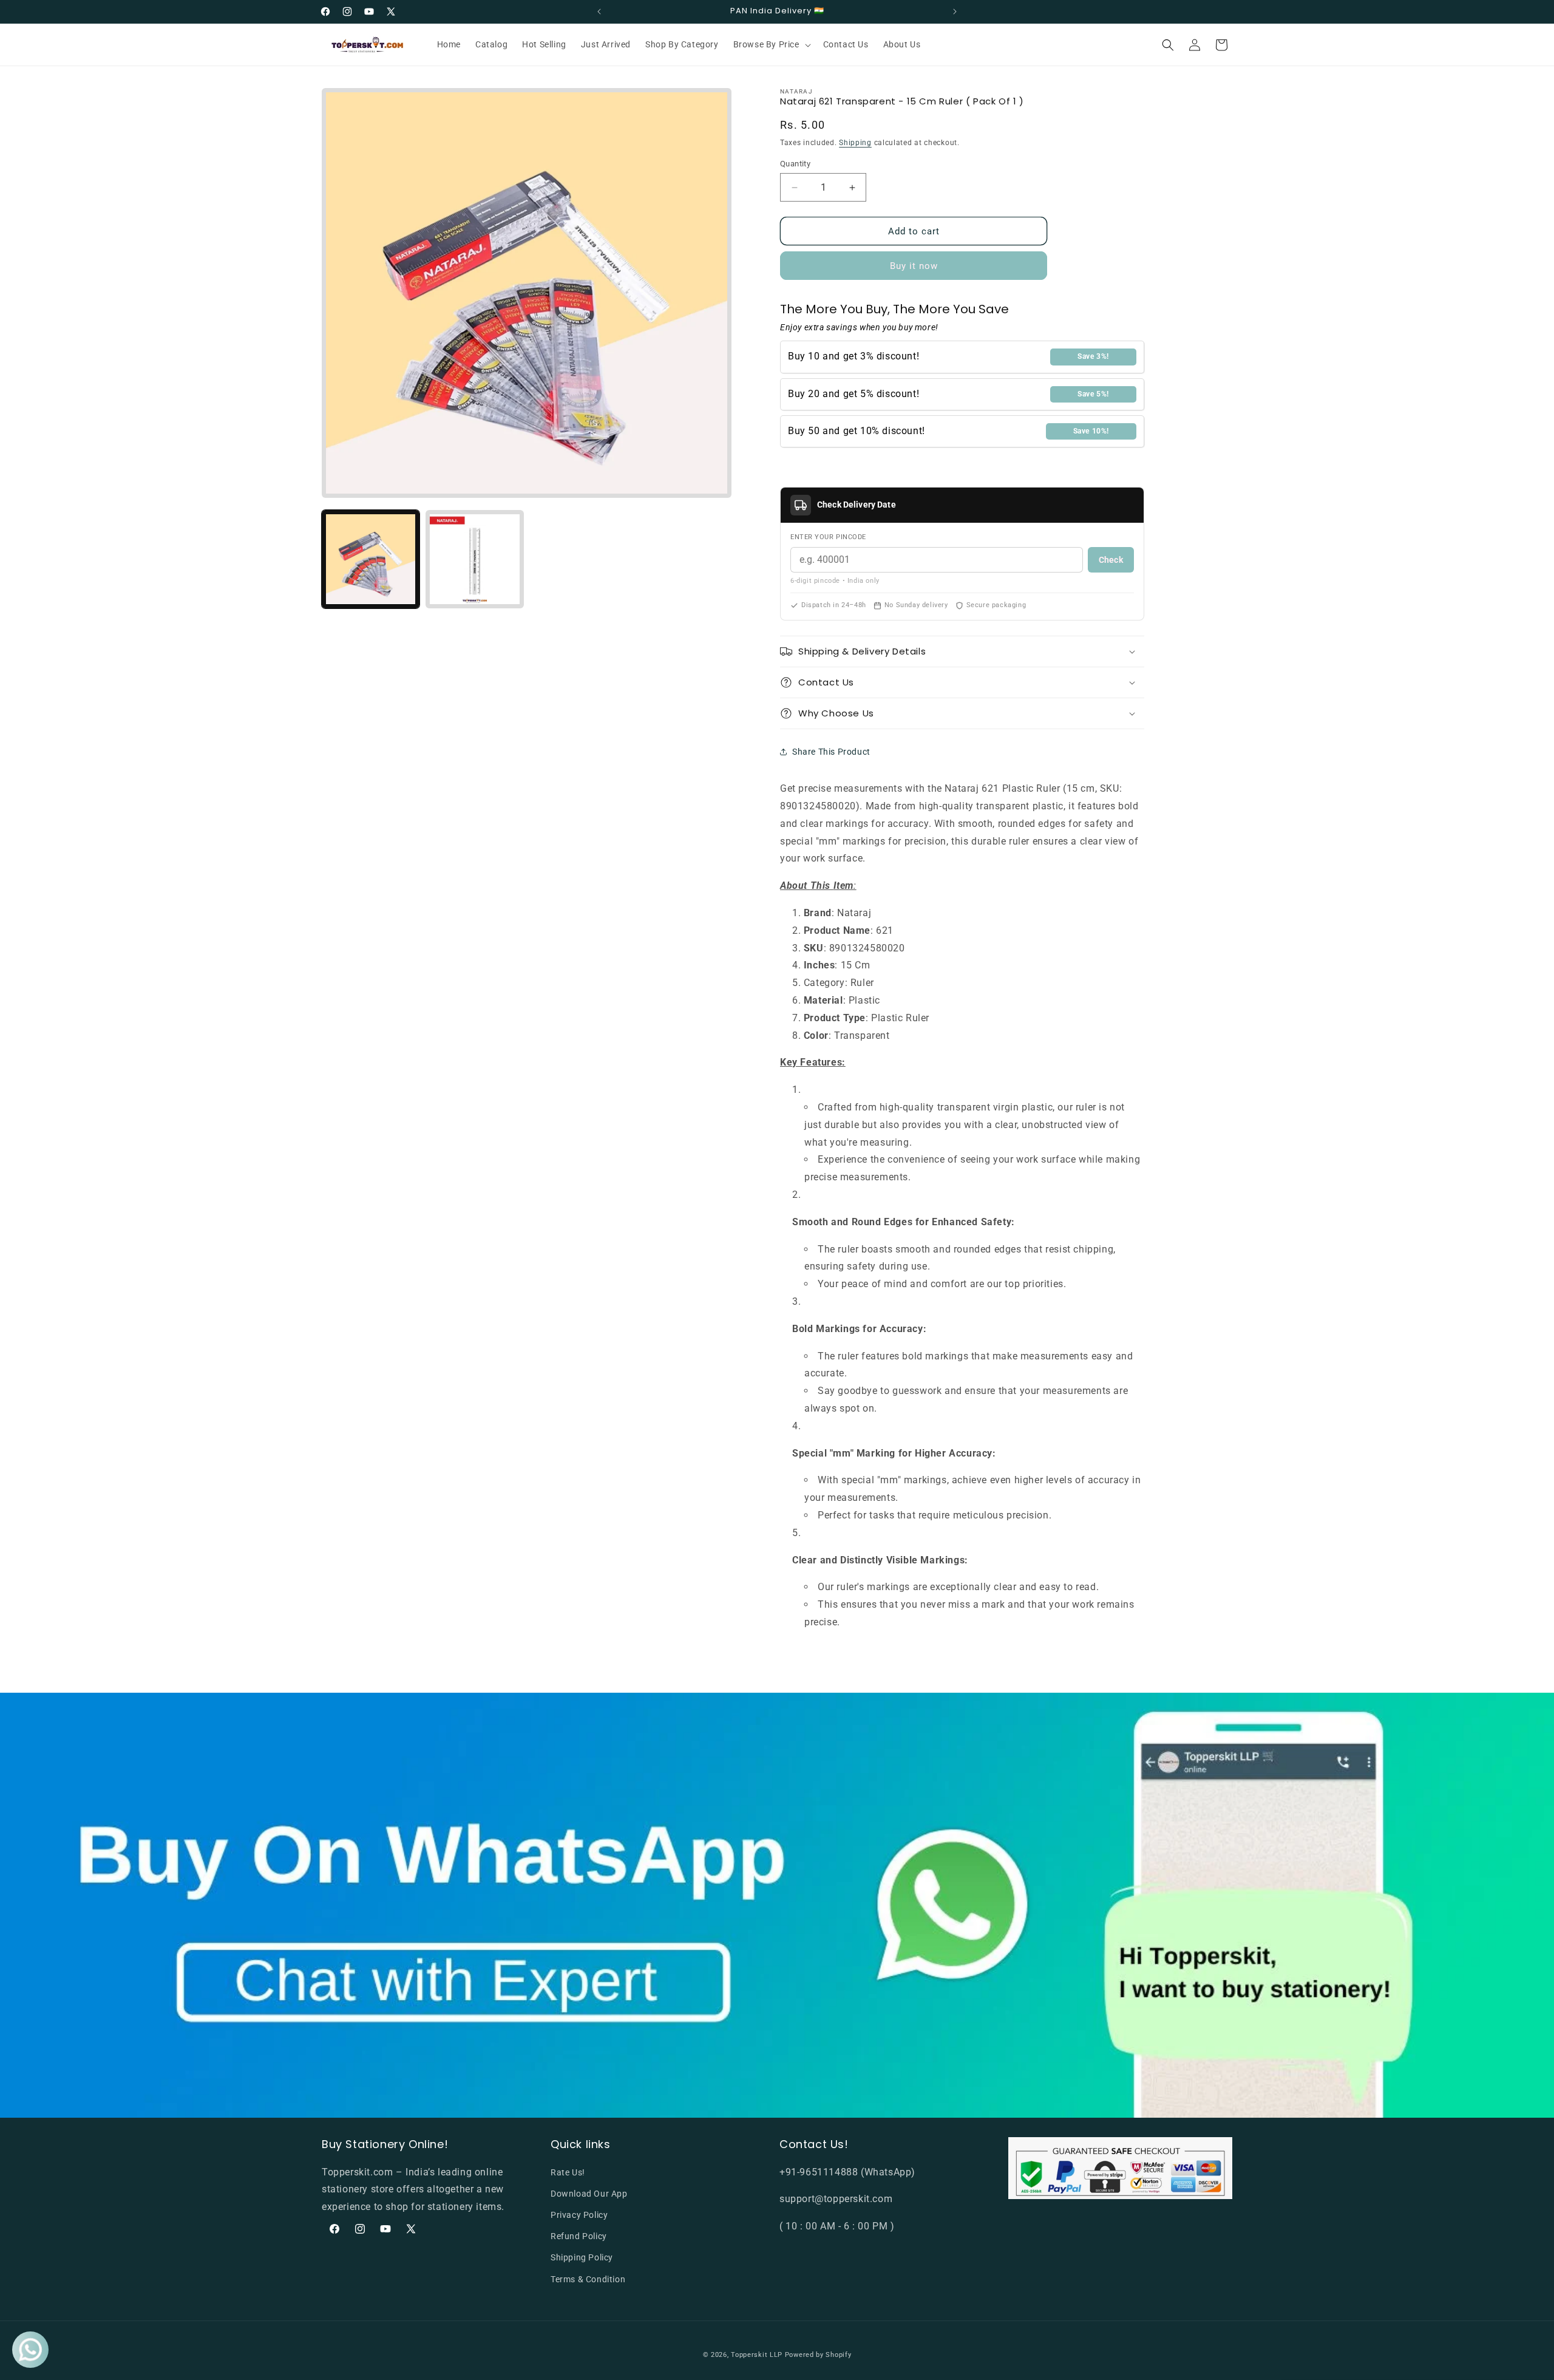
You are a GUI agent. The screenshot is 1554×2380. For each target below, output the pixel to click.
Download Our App (589, 2194)
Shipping (855, 143)
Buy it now (914, 266)
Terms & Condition (588, 2279)
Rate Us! (568, 2172)
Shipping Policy (582, 2257)
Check (1111, 560)
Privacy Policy (579, 2215)
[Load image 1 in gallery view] (371, 559)
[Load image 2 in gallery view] (474, 559)
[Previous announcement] (599, 12)
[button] (771, 44)
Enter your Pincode (828, 537)
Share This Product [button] (831, 752)
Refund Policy (579, 2236)
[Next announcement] (955, 12)
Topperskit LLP (757, 2355)
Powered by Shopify (818, 2355)
